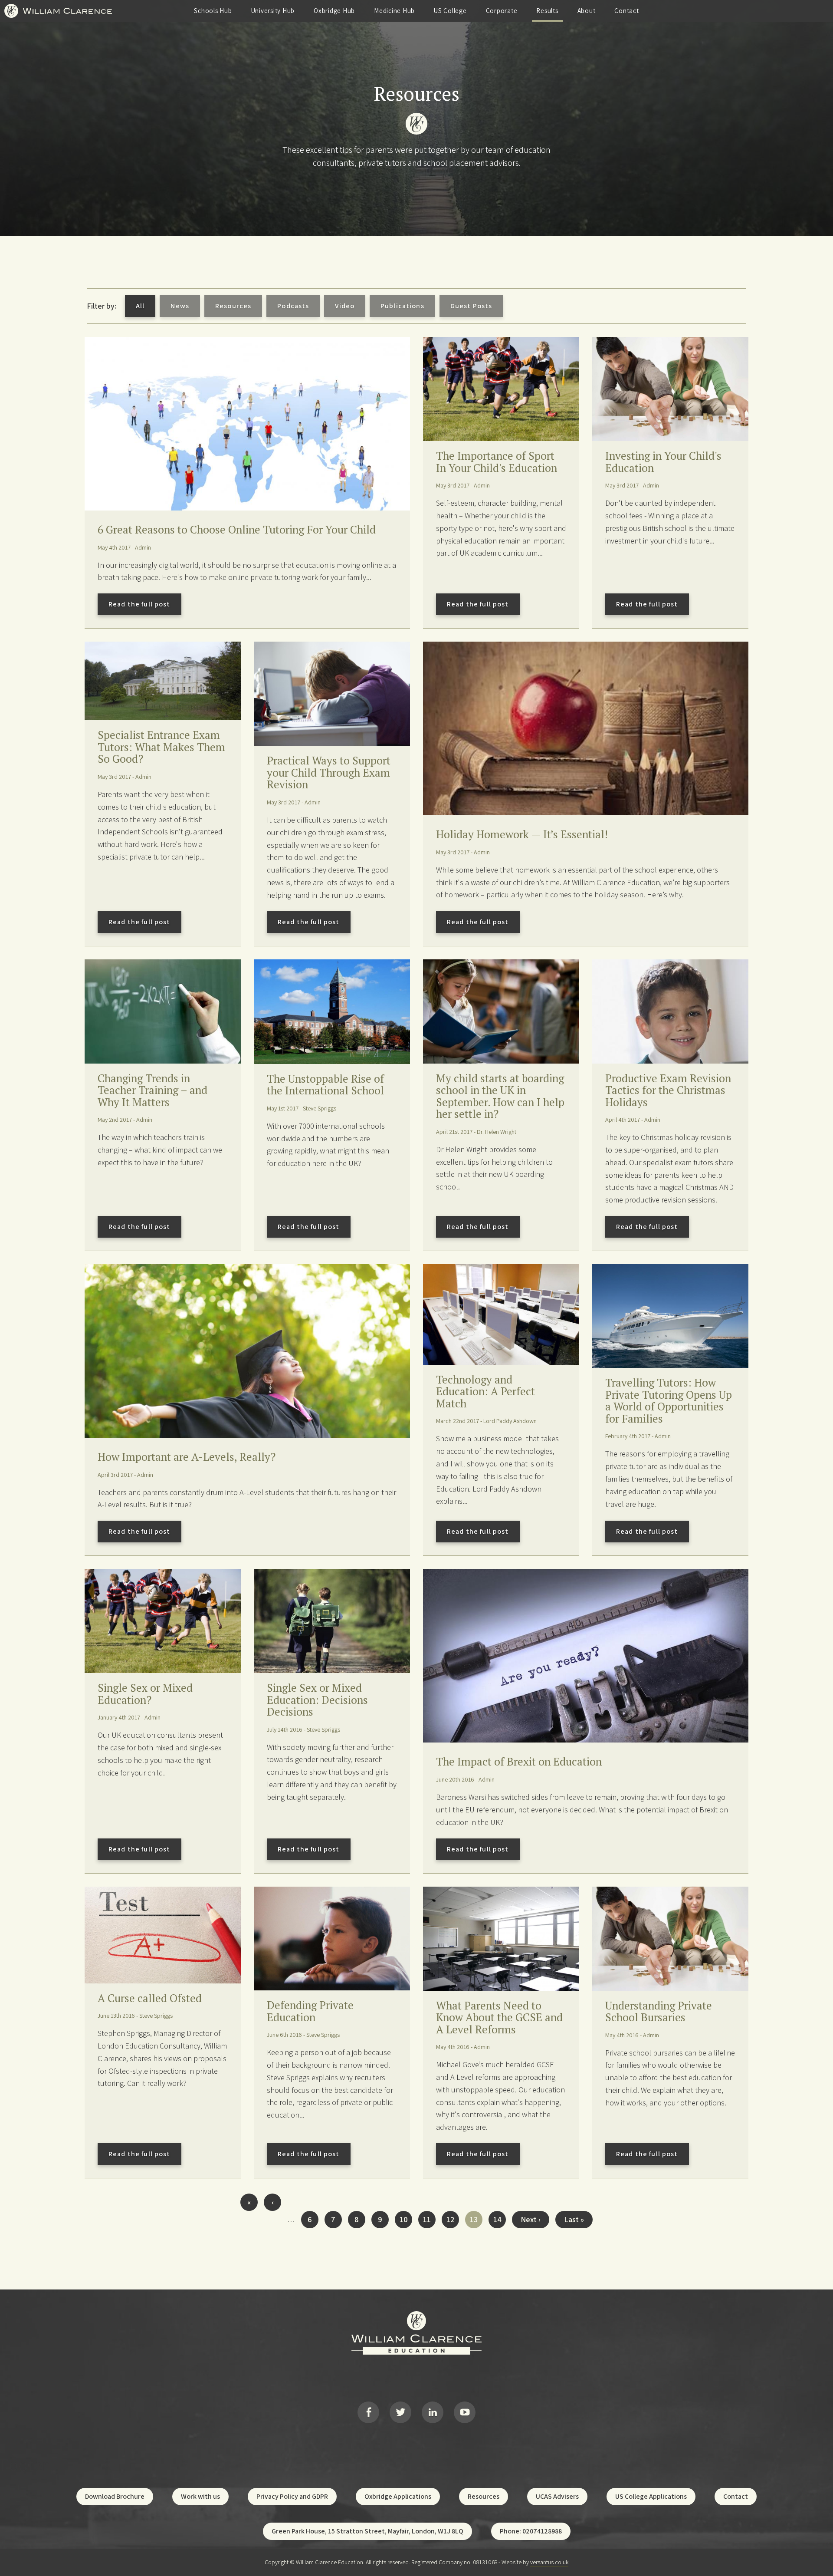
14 (500, 2219)
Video (345, 306)
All (140, 306)
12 (453, 2219)
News (180, 306)
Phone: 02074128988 (531, 2531)
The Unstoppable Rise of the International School (325, 1085)
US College (450, 11)
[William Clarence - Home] (58, 19)
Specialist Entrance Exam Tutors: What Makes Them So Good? (161, 747)
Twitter (400, 2412)
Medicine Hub (394, 11)
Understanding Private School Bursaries (659, 2011)
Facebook (368, 2412)
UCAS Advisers (557, 2496)
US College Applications (651, 2496)
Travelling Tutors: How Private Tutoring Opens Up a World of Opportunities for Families (669, 1400)
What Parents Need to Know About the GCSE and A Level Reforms (499, 2017)
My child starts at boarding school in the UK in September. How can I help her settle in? (500, 1096)
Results (547, 11)
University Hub (273, 11)
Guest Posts (471, 306)
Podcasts (293, 306)
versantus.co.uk (549, 2562)
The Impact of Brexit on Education (519, 1761)
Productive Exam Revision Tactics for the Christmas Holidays (668, 1090)
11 (429, 2219)
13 (476, 2221)
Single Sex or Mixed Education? (145, 1694)
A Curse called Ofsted (150, 1998)
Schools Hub (213, 11)
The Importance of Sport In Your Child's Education (497, 462)
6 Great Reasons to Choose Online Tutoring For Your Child (237, 529)
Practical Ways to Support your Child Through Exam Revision (329, 772)
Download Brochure (115, 2496)
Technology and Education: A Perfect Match (485, 1391)
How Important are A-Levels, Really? (187, 1457)
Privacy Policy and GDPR (292, 2496)
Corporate (502, 11)
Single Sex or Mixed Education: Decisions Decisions (317, 1700)
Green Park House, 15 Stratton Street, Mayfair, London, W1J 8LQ (367, 2531)
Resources (233, 306)
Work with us (200, 2496)
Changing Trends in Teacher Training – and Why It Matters (152, 1090)
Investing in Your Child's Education (663, 462)
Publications (402, 306)
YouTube (465, 2412)
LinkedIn (433, 2412)
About (587, 11)
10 (406, 2219)
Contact (626, 11)
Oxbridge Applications (398, 2496)
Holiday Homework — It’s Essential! (522, 834)
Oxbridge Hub (334, 11)
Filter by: (102, 306)
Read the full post (139, 604)
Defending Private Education (310, 2011)
